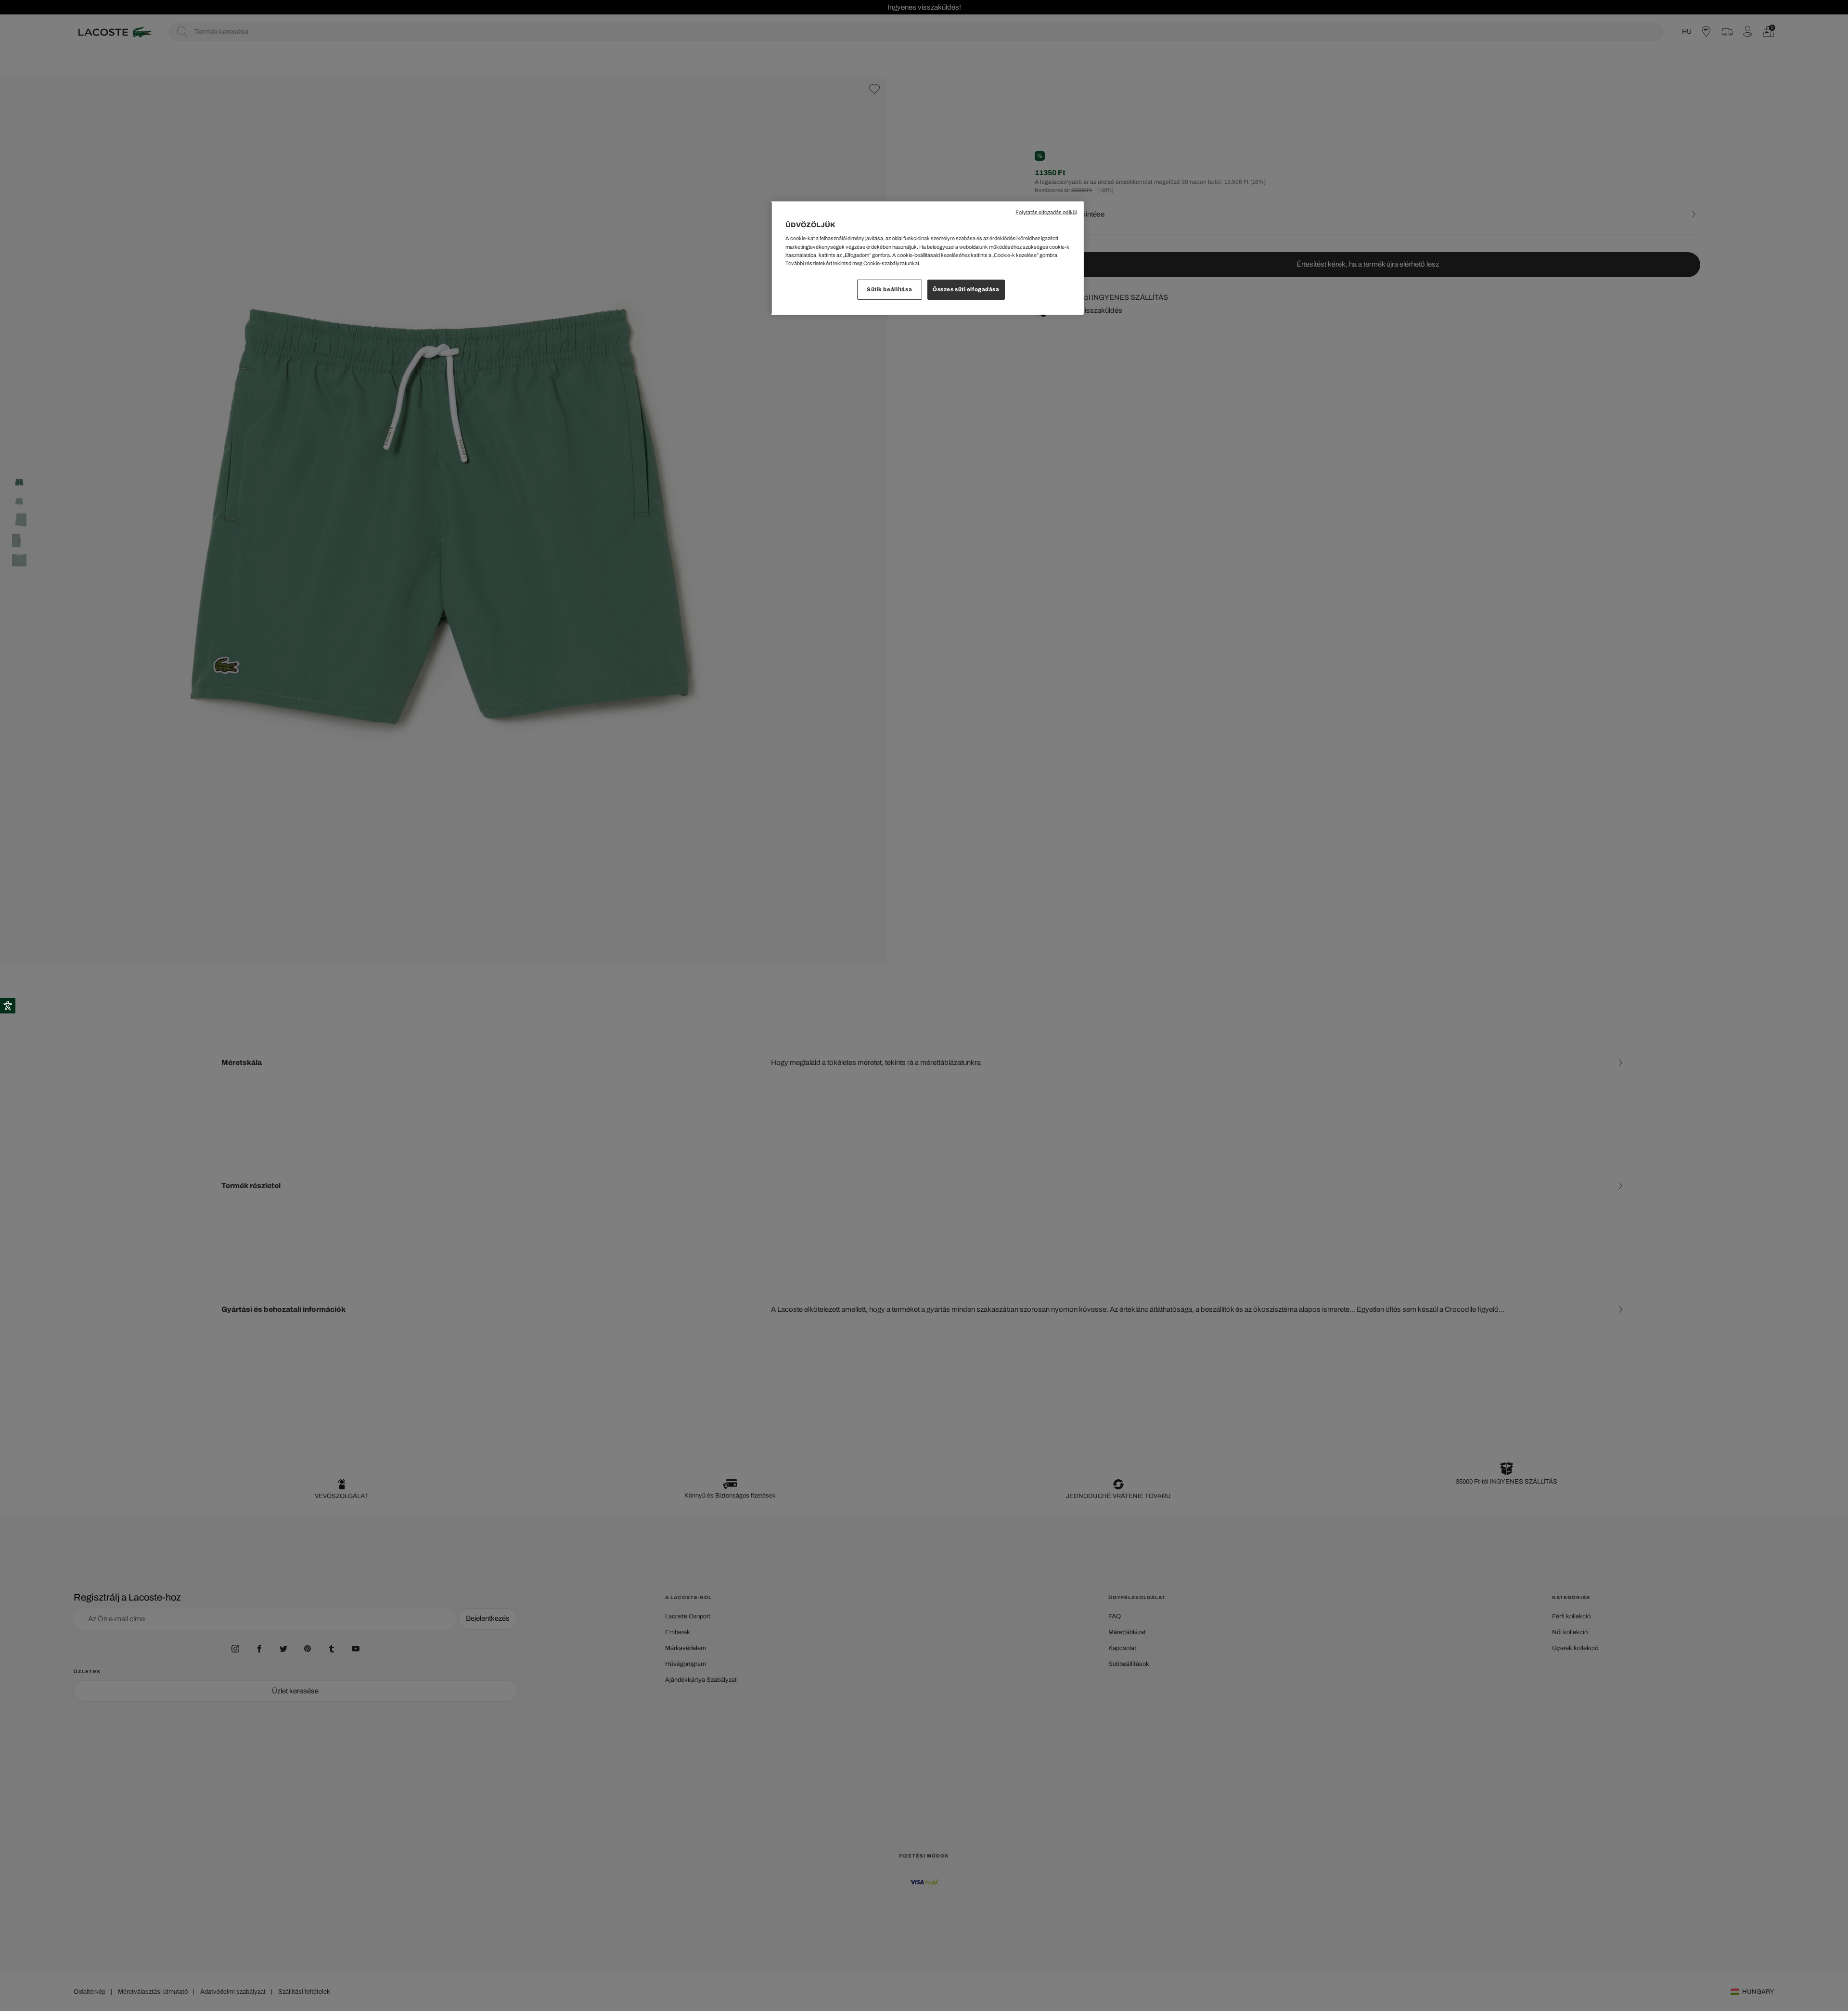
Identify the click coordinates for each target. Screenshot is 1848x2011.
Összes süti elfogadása (966, 289)
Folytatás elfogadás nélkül (1046, 212)
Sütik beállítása (889, 289)
